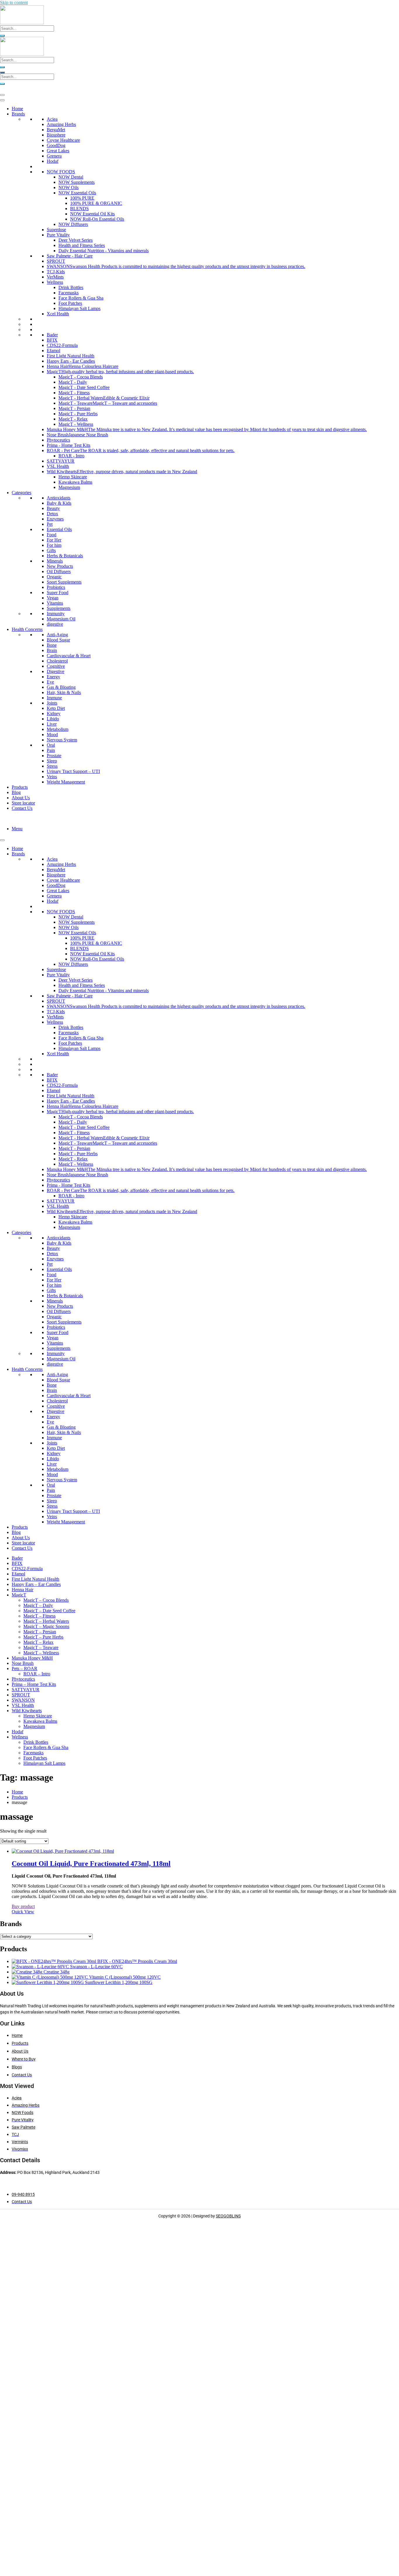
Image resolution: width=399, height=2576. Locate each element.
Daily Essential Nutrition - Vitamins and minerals (104, 251)
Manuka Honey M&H (32, 1658)
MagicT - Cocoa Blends (81, 377)
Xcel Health (58, 314)
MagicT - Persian (74, 408)
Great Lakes (58, 151)
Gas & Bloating (61, 687)
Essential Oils (59, 529)
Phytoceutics (58, 440)
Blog (16, 792)
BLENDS (79, 209)
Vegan (53, 598)
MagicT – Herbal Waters (46, 1621)
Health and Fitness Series (82, 245)
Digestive (55, 671)
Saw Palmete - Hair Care (70, 256)
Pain (51, 750)
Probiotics (56, 587)
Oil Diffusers (59, 571)
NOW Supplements (77, 182)
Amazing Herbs (61, 124)
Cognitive (56, 666)
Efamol (53, 351)
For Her (54, 540)
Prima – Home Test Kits (34, 1684)
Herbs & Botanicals (65, 556)
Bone (52, 645)
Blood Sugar (58, 640)
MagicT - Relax (73, 419)
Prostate (54, 756)
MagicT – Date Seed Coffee (49, 1611)
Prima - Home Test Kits (68, 445)
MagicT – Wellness (41, 1653)
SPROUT (56, 261)
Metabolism (58, 729)
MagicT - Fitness (74, 393)
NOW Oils (68, 187)
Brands (18, 114)
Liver (52, 724)
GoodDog (56, 145)
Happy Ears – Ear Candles (36, 1584)
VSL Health (58, 466)
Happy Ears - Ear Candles (71, 361)
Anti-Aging (57, 635)
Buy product (23, 1906)
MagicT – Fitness (39, 1616)
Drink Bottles (71, 287)
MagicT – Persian (40, 1632)
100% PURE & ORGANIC (96, 203)
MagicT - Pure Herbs (78, 414)
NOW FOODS (61, 172)
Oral (51, 745)
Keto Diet (56, 708)
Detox (52, 514)
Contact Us (22, 808)
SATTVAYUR (61, 461)
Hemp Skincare (73, 477)
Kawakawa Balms (75, 482)
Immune (54, 698)
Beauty (53, 508)
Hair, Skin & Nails (64, 692)
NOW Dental (71, 177)
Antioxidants (59, 498)
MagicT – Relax (38, 1642)
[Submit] (2, 36)
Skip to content (14, 2)
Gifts (51, 550)
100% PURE (82, 198)
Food (52, 535)
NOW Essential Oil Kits (92, 214)
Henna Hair (22, 1590)
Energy (53, 677)
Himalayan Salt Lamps (79, 308)
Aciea (52, 119)
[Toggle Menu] (2, 100)
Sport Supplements (64, 582)
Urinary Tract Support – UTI (73, 771)
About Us (21, 798)
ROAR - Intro (71, 456)
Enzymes (55, 519)
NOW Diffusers (73, 224)
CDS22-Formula (62, 345)
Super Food (58, 592)
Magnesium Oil (61, 619)
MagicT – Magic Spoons (46, 1626)
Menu (17, 829)
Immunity (56, 614)
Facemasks (68, 293)
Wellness (55, 282)
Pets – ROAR (25, 1668)
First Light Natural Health (71, 356)
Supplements (59, 608)
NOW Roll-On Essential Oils (97, 219)
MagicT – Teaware (41, 1647)
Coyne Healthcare (63, 140)
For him (54, 545)
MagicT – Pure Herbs (43, 1637)
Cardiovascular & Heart (69, 656)
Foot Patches (70, 303)
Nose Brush (23, 1663)
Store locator (23, 803)
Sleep (52, 761)
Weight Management (66, 782)
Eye (50, 682)
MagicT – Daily (38, 1605)
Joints (52, 703)
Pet (50, 524)
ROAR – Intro (37, 1674)
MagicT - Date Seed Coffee (84, 387)
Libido (53, 719)
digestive (55, 624)
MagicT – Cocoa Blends (46, 1600)
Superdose (56, 230)
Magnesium (69, 487)
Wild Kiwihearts (27, 1711)
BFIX (52, 340)
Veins (52, 777)
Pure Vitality (58, 235)
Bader (52, 335)
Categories (21, 493)
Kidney (54, 713)
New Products (60, 566)
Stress (52, 766)
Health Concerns (27, 629)
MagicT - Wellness (76, 424)
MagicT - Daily (73, 382)
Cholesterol (57, 661)
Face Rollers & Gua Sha (81, 298)
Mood (52, 735)
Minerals (55, 561)
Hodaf (53, 161)
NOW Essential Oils (77, 193)
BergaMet (56, 130)
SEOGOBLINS (228, 2216)
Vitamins (55, 603)
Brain (52, 650)
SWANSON (23, 1700)
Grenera (54, 156)
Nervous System (62, 740)
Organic (54, 577)
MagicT (19, 1595)
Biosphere (56, 135)
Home (17, 109)
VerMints (55, 277)
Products (20, 787)
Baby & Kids (59, 503)
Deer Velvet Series (76, 240)
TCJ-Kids (56, 272)
